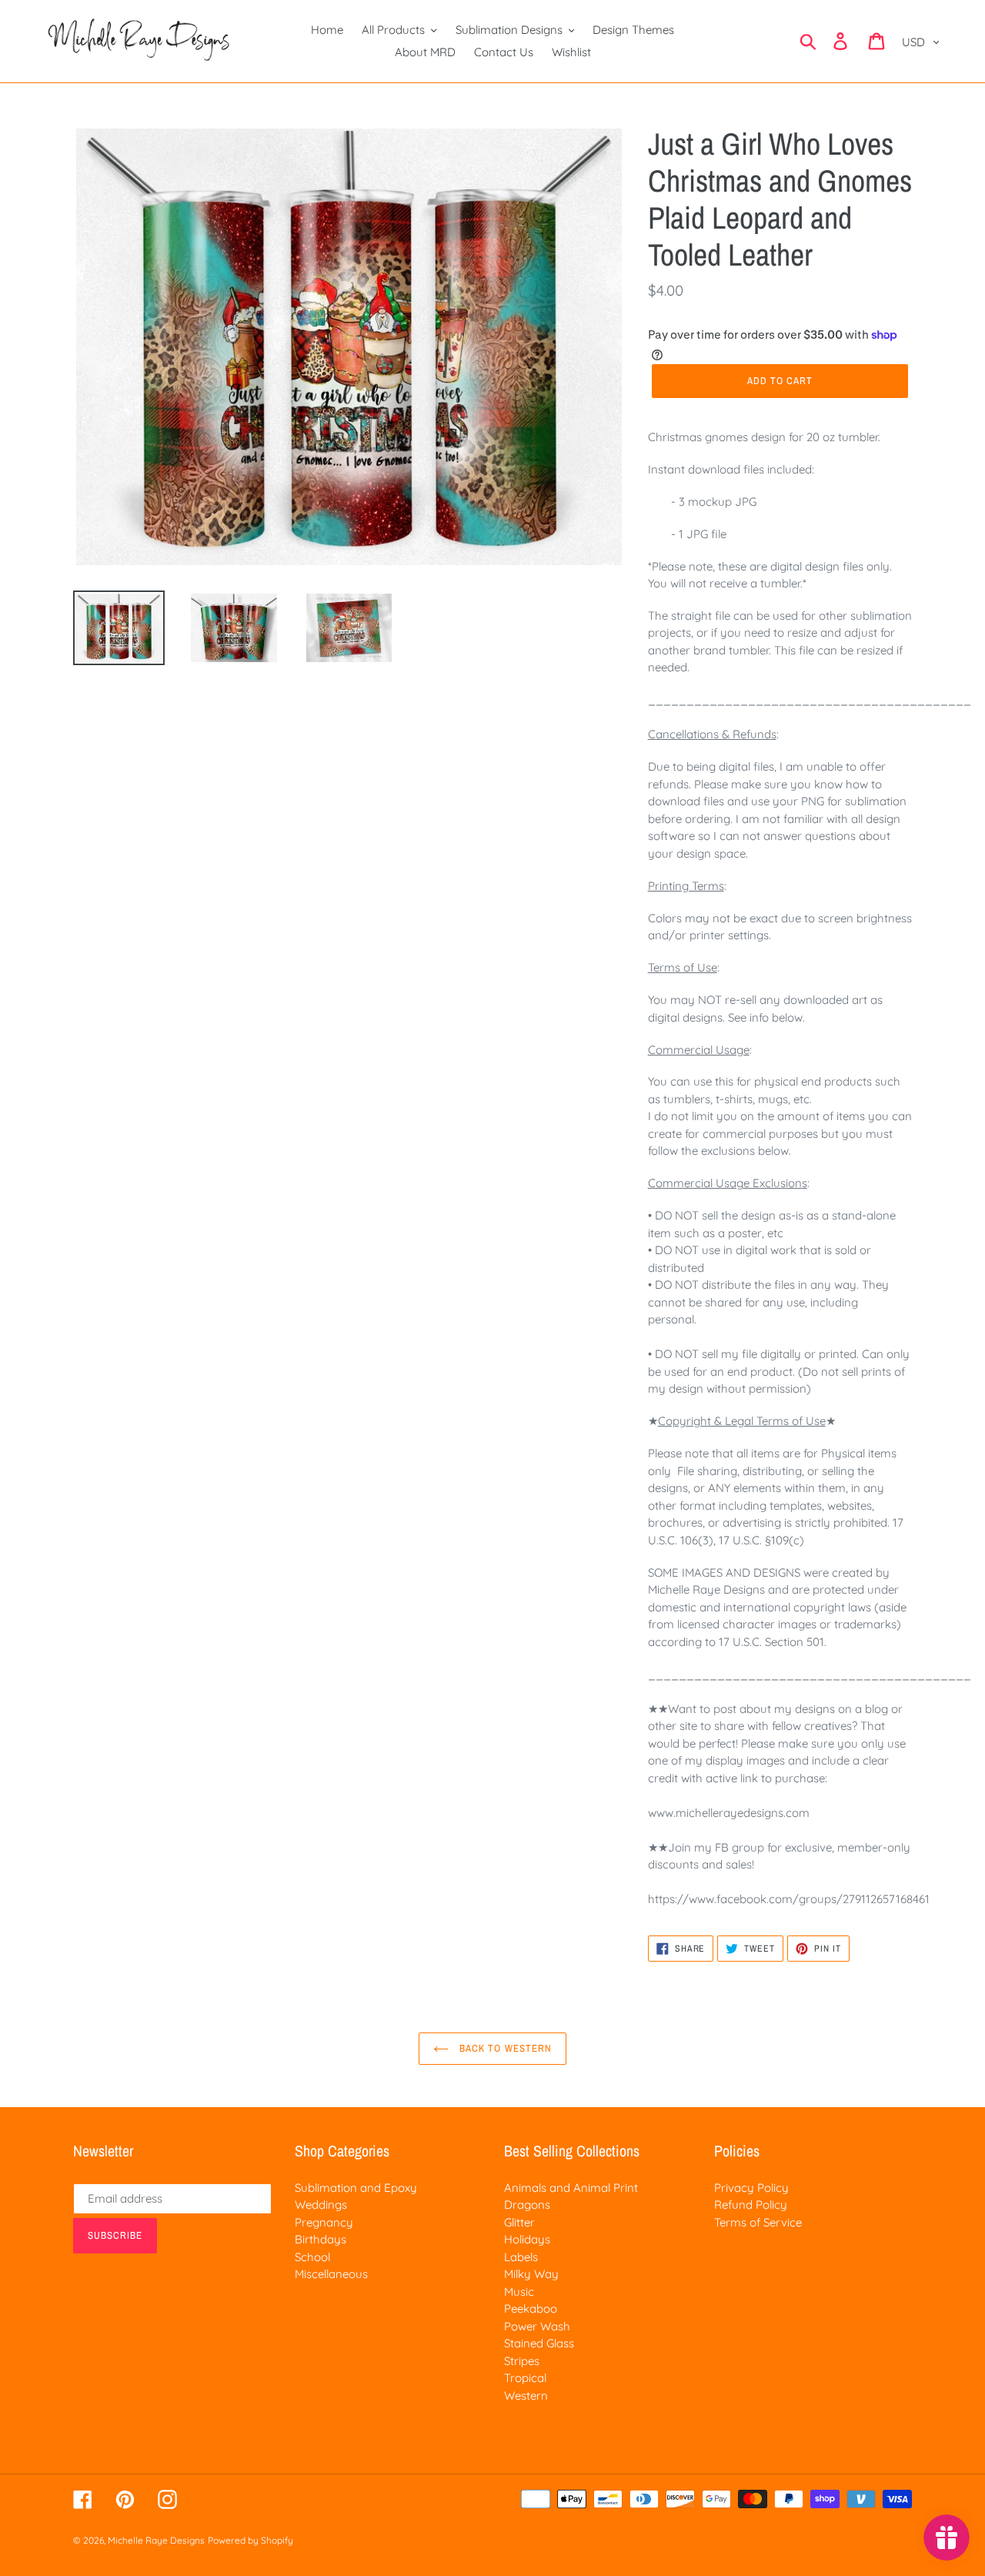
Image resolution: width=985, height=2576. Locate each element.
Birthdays (321, 2239)
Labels (521, 2257)
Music (519, 2292)
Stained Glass (539, 2343)
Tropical (525, 2378)
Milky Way (531, 2274)
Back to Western (504, 2048)
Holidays (527, 2239)
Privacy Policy (751, 2188)
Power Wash (537, 2326)
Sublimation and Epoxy (356, 2188)
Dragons (527, 2205)
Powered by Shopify (250, 2540)
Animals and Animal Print (571, 2188)
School (312, 2257)
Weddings (321, 2205)
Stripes (522, 2361)
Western (526, 2395)
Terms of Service (758, 2222)
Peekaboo (531, 2308)
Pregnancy (324, 2222)
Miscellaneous (331, 2274)
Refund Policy (751, 2205)
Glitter (519, 2222)
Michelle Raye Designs (156, 2540)
